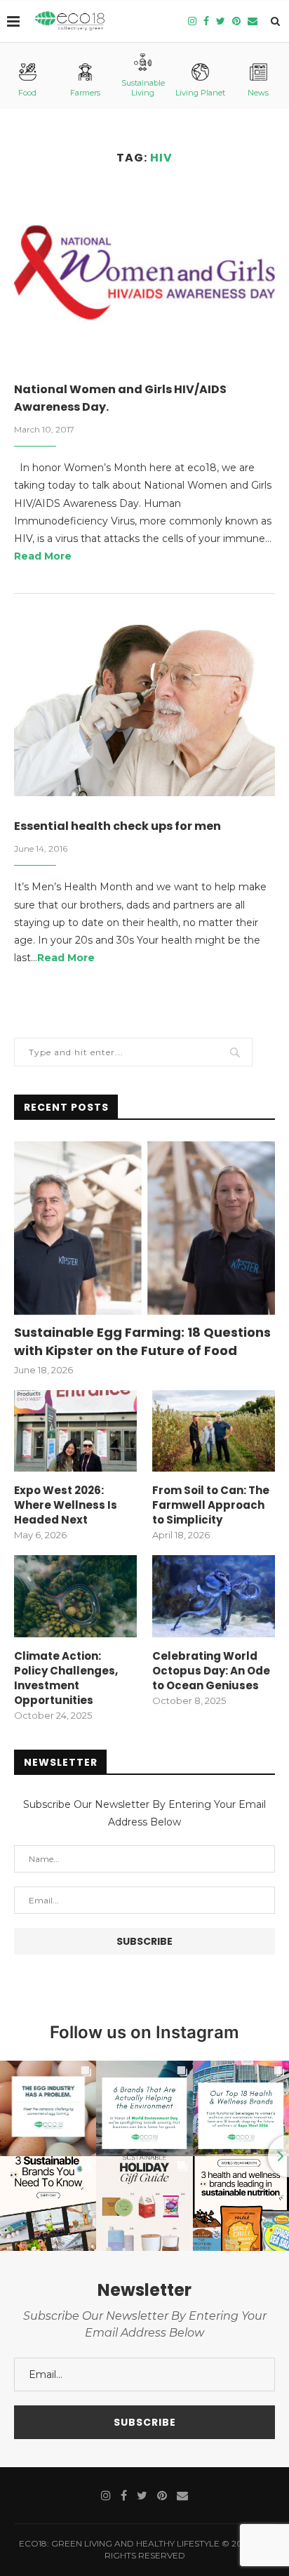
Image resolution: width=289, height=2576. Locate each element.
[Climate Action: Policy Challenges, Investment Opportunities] (75, 1596)
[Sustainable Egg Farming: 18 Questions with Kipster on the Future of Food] (144, 1228)
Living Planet (200, 93)
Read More (43, 556)
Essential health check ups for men (117, 826)
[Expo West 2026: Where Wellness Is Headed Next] (75, 1431)
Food (27, 93)
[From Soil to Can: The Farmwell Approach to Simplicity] (214, 1431)
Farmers (85, 93)
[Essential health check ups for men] (144, 709)
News (258, 93)
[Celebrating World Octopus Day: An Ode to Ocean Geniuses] (214, 1596)
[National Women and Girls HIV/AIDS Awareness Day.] (144, 272)
